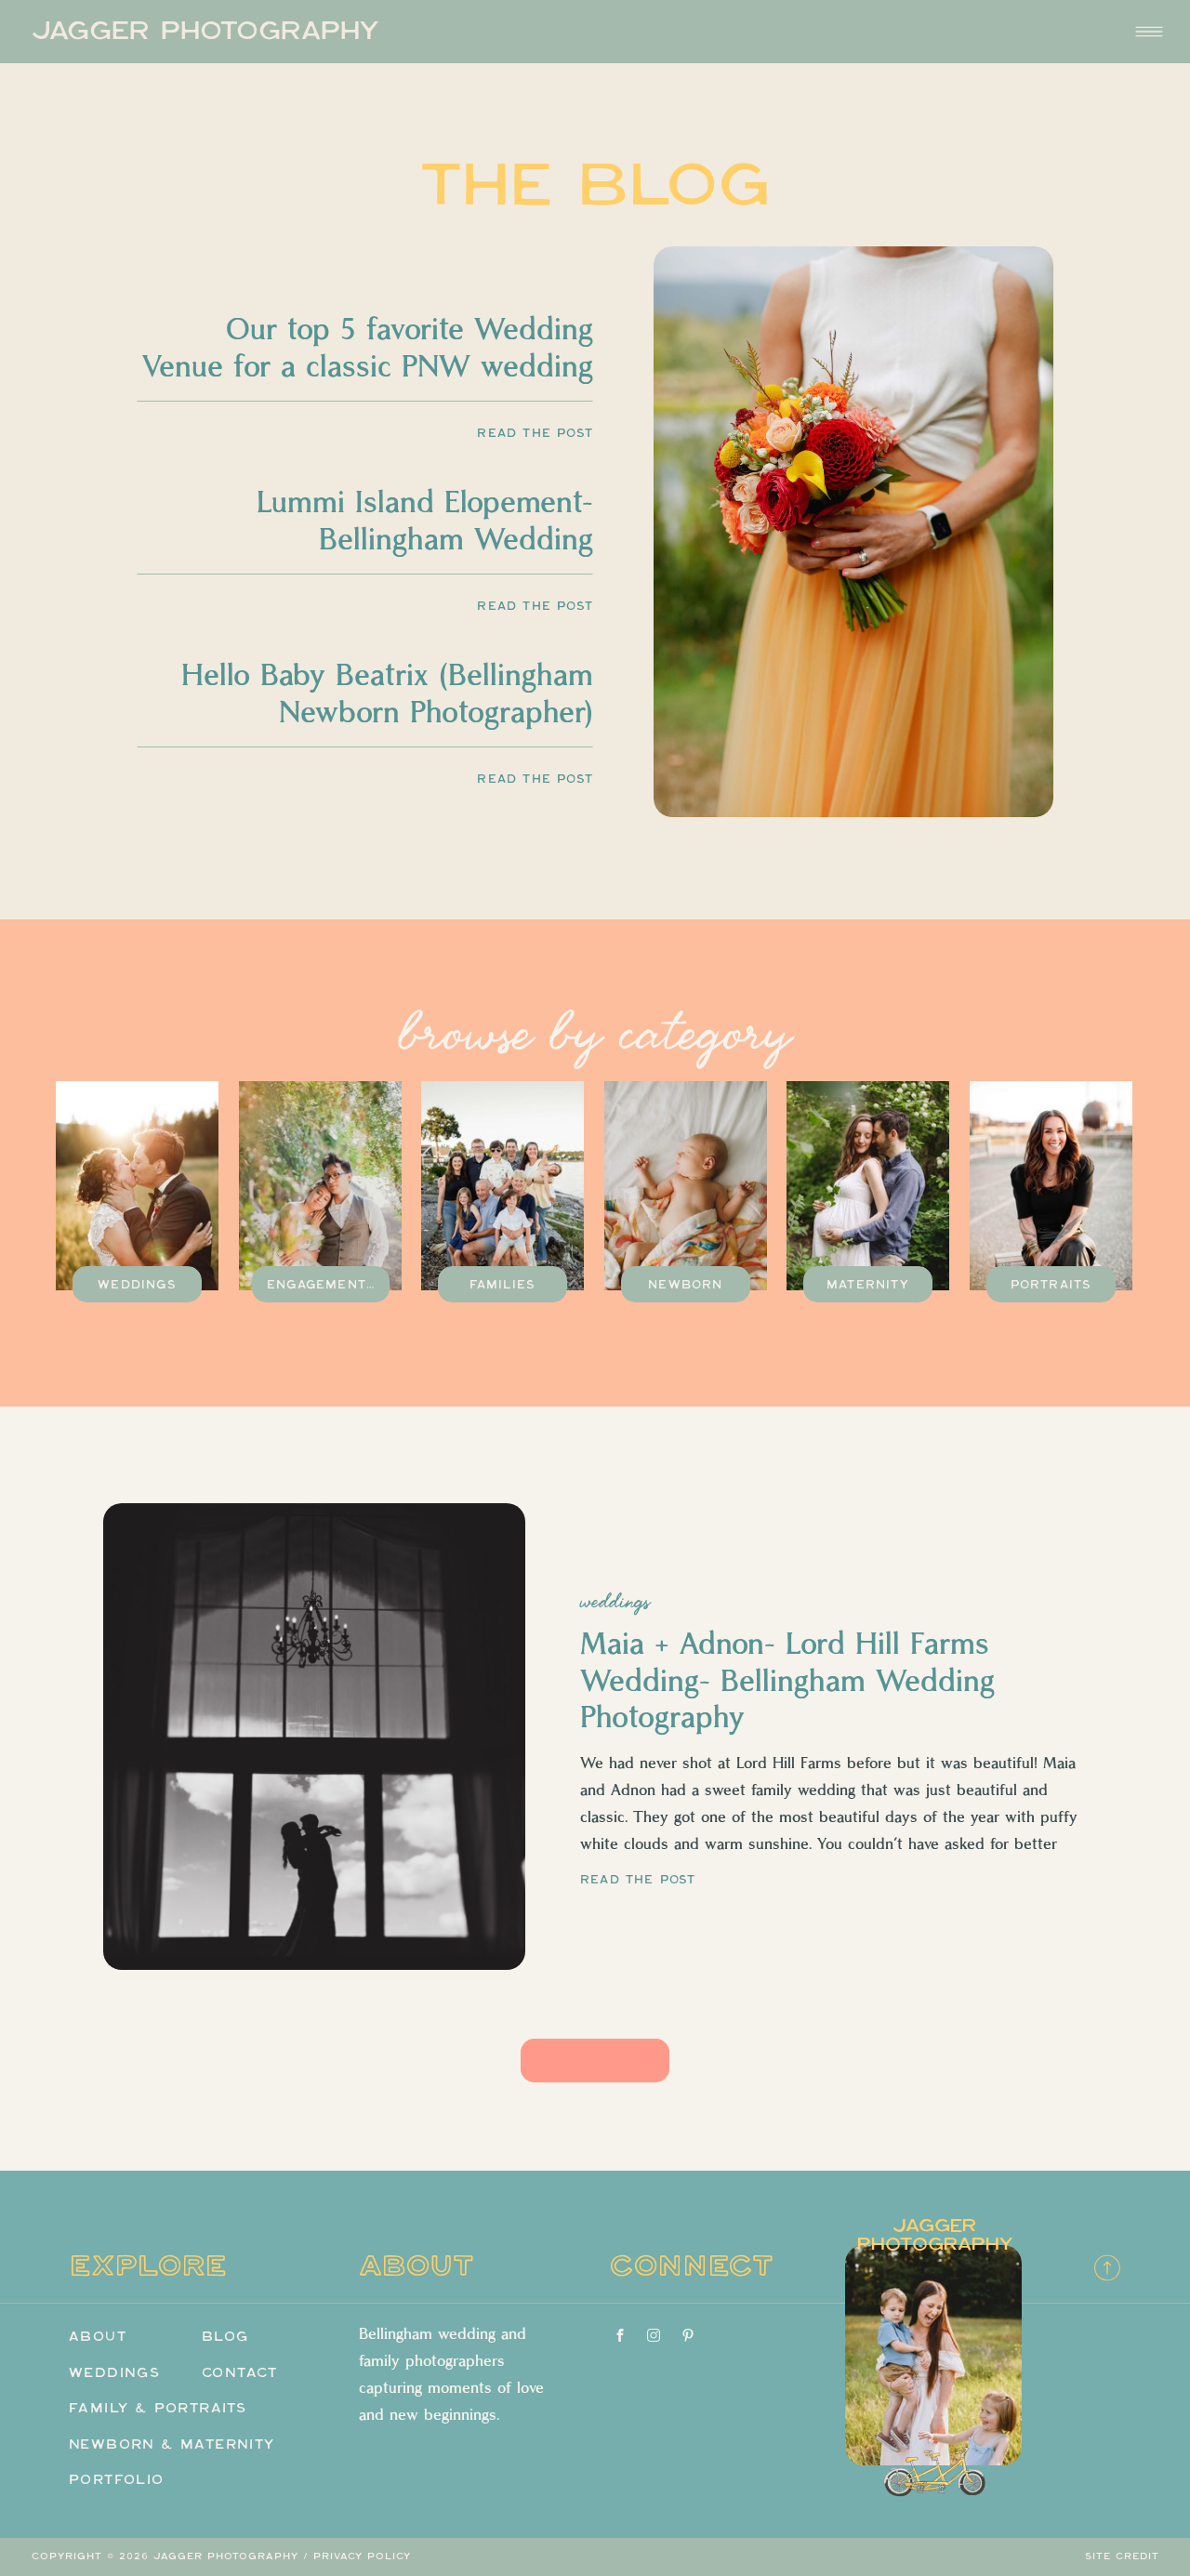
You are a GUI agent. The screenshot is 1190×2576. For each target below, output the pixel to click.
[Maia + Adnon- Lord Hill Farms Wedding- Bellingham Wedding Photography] (314, 1737)
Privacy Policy (362, 2556)
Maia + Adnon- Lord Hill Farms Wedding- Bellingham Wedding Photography (787, 1682)
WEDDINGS (615, 1602)
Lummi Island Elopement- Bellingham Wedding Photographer (425, 540)
